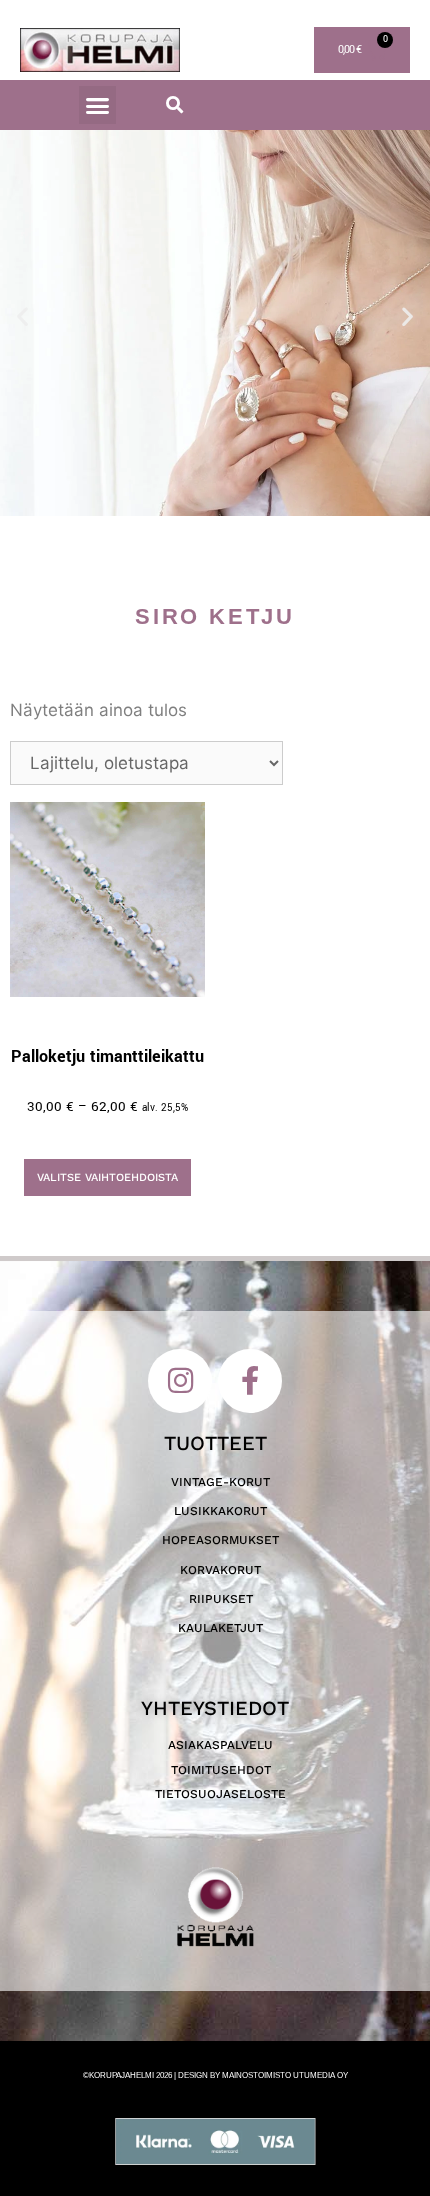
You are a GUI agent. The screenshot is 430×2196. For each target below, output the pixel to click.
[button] (98, 105)
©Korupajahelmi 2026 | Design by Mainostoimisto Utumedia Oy (215, 2075)
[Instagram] (180, 1381)
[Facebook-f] (250, 1381)
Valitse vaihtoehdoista (107, 1177)
